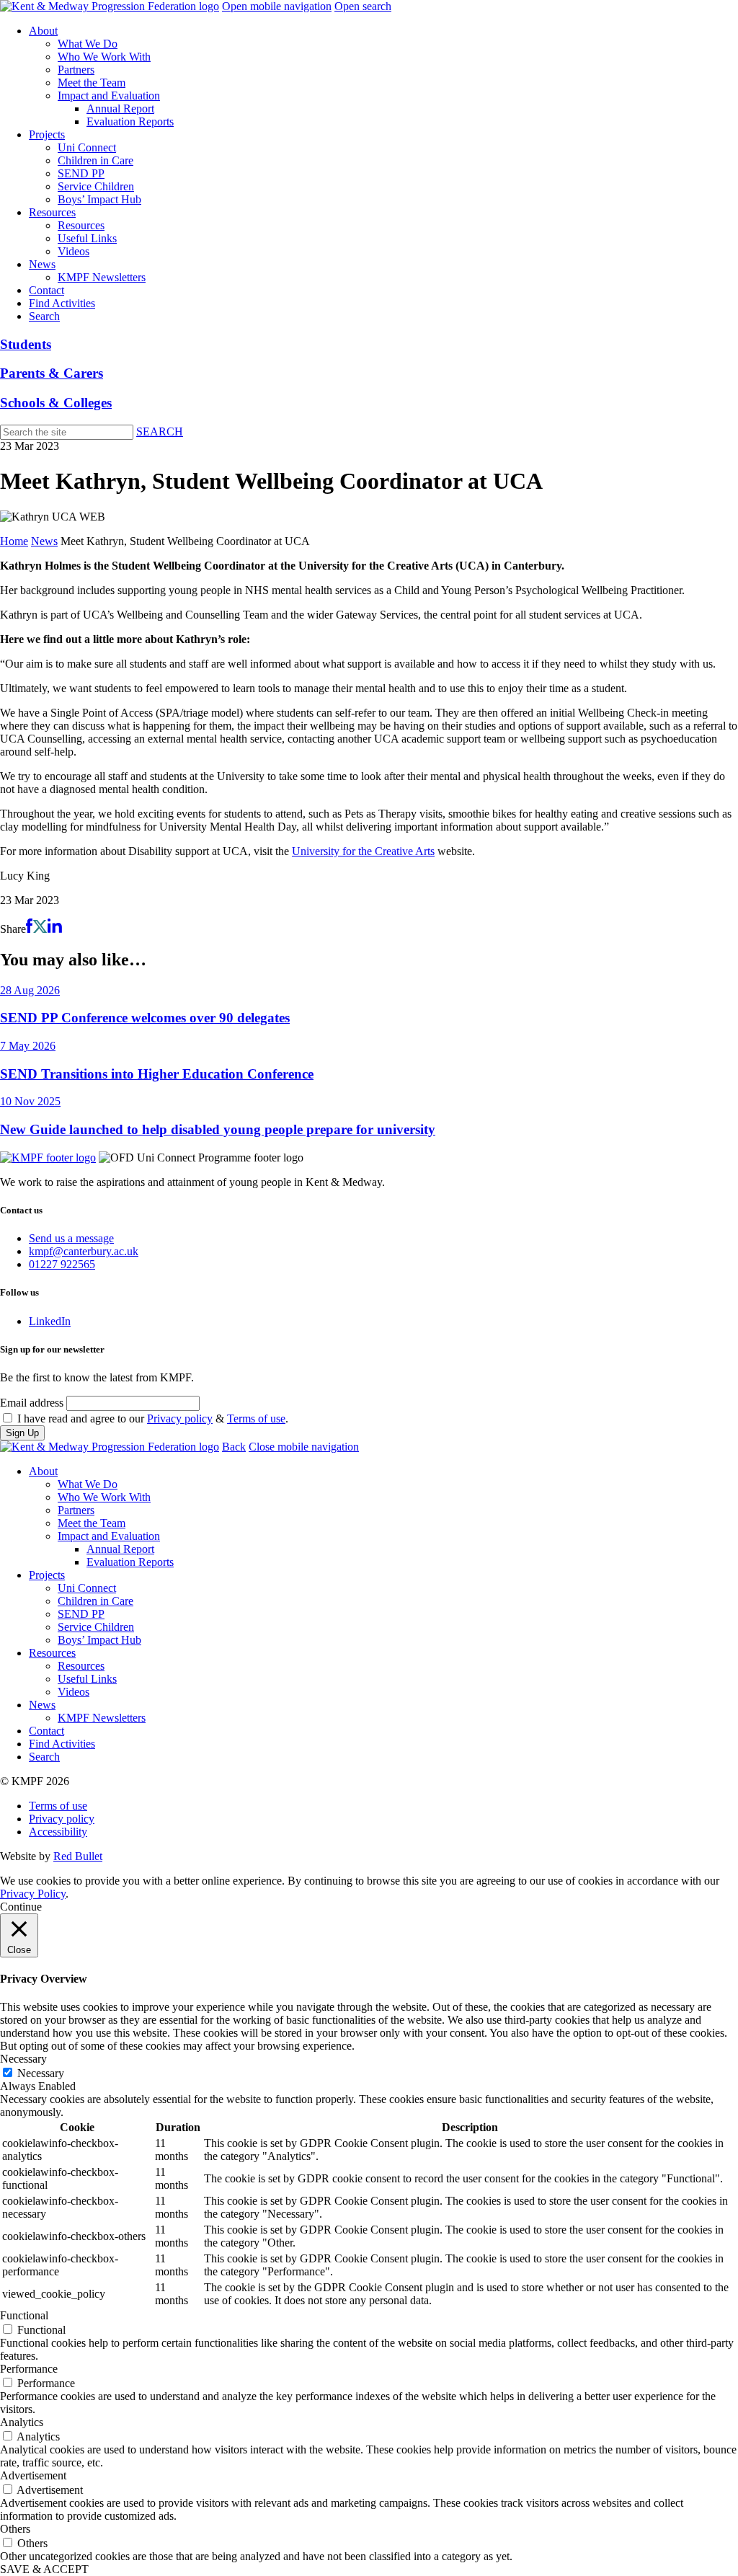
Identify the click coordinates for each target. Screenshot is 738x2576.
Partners (76, 70)
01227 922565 (62, 1264)
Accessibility (58, 1832)
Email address (32, 1403)
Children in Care (95, 160)
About (43, 31)
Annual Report (120, 109)
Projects (47, 134)
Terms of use (256, 1418)
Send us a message (71, 1238)
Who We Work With (104, 57)
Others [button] (15, 2529)
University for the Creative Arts (363, 851)
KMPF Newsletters (102, 277)
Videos (74, 251)
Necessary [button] (23, 2059)
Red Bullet (78, 1856)
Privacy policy (180, 1418)
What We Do (88, 44)
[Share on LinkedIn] (55, 929)
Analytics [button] (22, 2422)
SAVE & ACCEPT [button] (44, 2569)
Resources (52, 212)
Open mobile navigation (277, 6)
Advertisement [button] (33, 2475)
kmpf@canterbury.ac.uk (84, 1251)
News (42, 264)
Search (44, 316)
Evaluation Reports (130, 121)
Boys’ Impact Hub (99, 199)
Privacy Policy (33, 1894)
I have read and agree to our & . (153, 1418)
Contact (46, 290)
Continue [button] (21, 1907)
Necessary (41, 2073)
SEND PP (81, 173)
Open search (363, 6)
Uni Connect (87, 147)
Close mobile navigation (304, 1447)
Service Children (96, 186)
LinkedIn (50, 1321)
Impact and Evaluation (109, 96)
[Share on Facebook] (29, 929)
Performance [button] (29, 2369)
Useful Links (87, 238)
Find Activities (62, 303)
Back (234, 1447)
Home (14, 541)
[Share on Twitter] (40, 929)
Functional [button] (24, 2315)
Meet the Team (92, 83)
